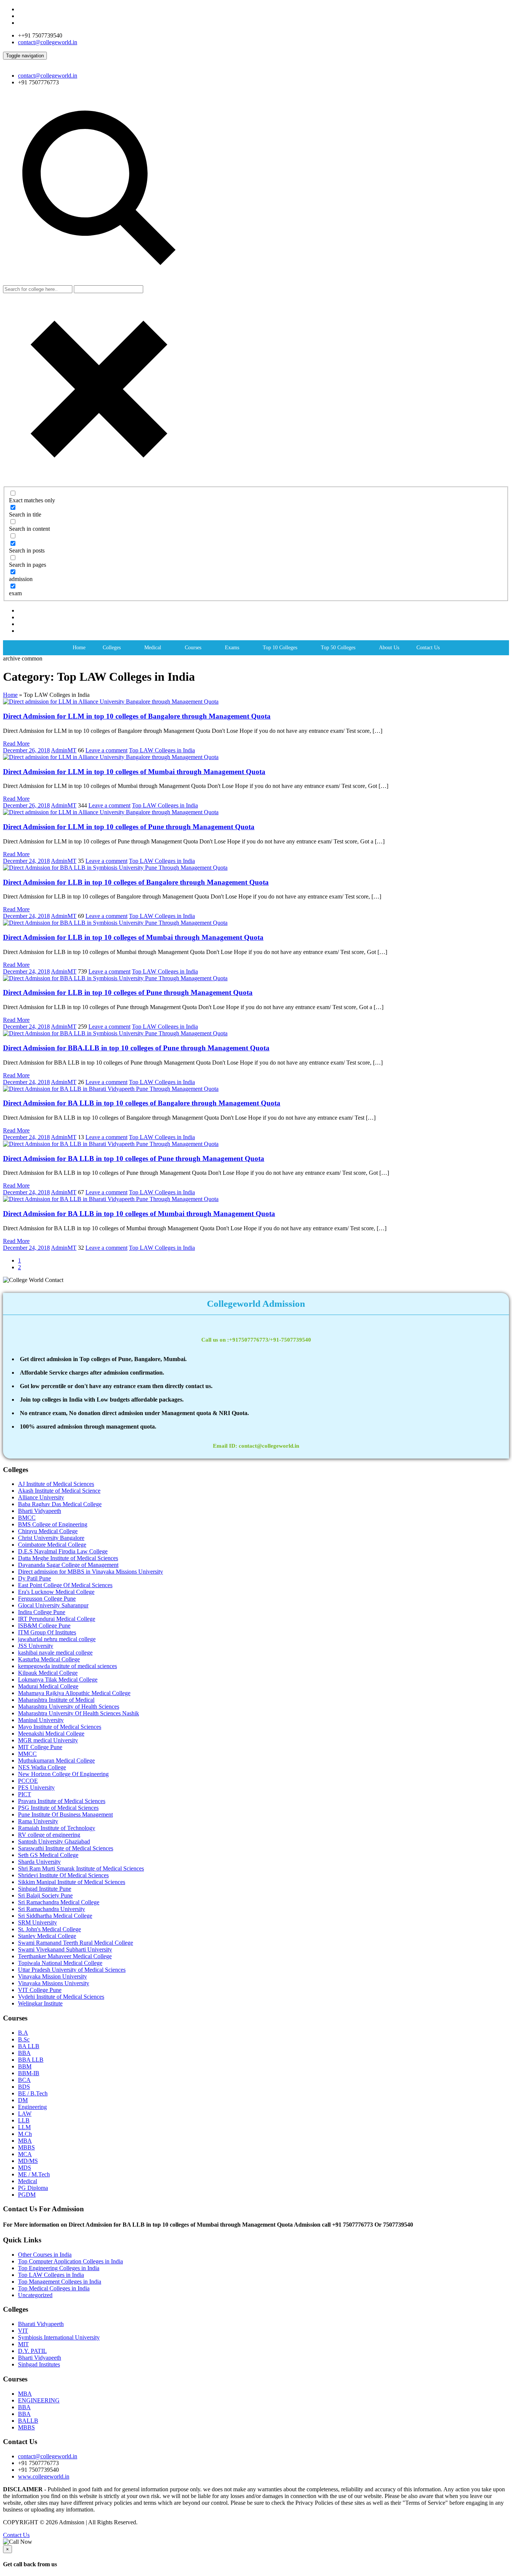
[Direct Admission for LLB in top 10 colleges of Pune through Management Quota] (115, 978)
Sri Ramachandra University (52, 1909)
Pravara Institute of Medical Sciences (62, 1801)
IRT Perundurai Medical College (57, 1619)
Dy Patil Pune (34, 1578)
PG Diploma (33, 2188)
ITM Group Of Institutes (47, 1632)
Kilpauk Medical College (48, 1673)
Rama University (38, 1821)
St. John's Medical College (49, 1929)
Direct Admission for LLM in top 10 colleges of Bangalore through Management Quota (137, 716)
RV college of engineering (49, 1835)
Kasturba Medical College (49, 1659)
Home (79, 648)
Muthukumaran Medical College (56, 1761)
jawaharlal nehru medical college (57, 1639)
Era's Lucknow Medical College (56, 1592)
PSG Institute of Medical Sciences (58, 1808)
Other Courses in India (45, 2255)
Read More (16, 744)
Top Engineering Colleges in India (59, 2268)
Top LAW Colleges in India (162, 750)
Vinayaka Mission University (52, 1976)
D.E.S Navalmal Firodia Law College (63, 1551)
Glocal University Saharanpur (53, 1605)
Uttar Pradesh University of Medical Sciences (72, 1970)
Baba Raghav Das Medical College (60, 1504)
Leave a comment (106, 750)
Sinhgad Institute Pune (45, 1889)
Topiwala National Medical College (60, 1963)
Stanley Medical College (47, 1936)
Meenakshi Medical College (51, 1734)
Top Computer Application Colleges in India (70, 2261)
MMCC (27, 1754)
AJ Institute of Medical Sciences (56, 1484)
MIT (23, 2344)
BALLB (28, 2421)
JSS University (36, 1646)
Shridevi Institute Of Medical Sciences (63, 1875)
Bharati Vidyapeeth (41, 2324)
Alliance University (41, 1497)
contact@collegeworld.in (48, 42)
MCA (25, 2154)
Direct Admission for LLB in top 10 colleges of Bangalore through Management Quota (136, 882)
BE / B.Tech (33, 2093)
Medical (153, 648)
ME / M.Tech (34, 2174)
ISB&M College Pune (44, 1626)
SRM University (37, 1922)
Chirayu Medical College (48, 1531)
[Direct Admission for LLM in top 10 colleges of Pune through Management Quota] (111, 812)
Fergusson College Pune (47, 1599)
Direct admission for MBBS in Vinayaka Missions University (91, 1572)
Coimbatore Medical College (52, 1545)
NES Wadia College (42, 1767)
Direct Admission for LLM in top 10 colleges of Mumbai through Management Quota (134, 772)
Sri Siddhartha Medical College (55, 1916)
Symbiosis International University (59, 2337)
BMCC (27, 1518)
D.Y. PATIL (32, 2351)
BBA (24, 2053)
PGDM (27, 2195)
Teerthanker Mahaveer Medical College (65, 1956)
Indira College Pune (42, 1612)
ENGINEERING (39, 2400)
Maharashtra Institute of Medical (56, 1700)
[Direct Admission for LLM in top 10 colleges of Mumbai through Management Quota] (111, 757)
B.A (23, 2033)
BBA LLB (31, 2060)
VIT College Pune (40, 1990)
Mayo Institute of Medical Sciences (60, 1727)
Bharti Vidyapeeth (40, 1511)
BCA (24, 2080)
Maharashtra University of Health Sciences (69, 1707)
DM (23, 2100)
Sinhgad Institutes (39, 2364)
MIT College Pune (40, 1747)
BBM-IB (29, 2073)
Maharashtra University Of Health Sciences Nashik (79, 1713)
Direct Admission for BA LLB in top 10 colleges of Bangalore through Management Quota (142, 1103)
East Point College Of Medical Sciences (65, 1585)
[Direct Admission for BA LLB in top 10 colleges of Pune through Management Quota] (111, 1144)
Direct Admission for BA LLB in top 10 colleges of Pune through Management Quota (134, 1158)
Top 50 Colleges (338, 648)
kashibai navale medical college (55, 1653)
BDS (24, 2087)
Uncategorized (35, 2295)
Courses (193, 648)
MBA (25, 2141)
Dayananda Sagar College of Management (68, 1565)
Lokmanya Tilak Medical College (58, 1680)
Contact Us (428, 648)
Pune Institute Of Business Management (65, 1814)
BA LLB (29, 2046)
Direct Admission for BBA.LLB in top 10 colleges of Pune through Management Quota (136, 1048)
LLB (24, 2120)
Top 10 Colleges (280, 648)
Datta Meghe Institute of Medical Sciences (68, 1558)
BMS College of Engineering (53, 1524)
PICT (25, 1794)
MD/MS (28, 2161)
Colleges (112, 648)
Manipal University (41, 1720)
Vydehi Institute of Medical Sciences (61, 1997)
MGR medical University (48, 1740)
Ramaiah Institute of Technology (57, 1828)
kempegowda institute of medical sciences (67, 1666)
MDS (25, 2168)
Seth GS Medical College (48, 1855)
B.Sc (24, 2039)
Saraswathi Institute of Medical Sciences (66, 1848)
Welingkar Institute (40, 2003)
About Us (389, 648)
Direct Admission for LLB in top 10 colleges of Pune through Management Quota (128, 992)
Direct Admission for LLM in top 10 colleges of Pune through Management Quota (129, 827)
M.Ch (25, 2134)
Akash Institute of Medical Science (59, 1491)
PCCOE (28, 1781)
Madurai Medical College (48, 1686)
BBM (25, 2066)
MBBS (26, 2147)
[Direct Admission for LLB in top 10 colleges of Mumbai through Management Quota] (115, 923)
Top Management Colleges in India (60, 2282)
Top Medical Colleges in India (54, 2288)
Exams (232, 648)
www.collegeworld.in (44, 2476)
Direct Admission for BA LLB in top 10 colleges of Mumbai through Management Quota (139, 1214)
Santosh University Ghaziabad (54, 1841)
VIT (23, 2331)
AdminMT (64, 750)
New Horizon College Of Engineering (63, 1774)
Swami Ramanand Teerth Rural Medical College (76, 1943)
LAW (25, 2114)
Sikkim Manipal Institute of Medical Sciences (72, 1882)
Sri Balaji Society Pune (45, 1895)
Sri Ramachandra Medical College (59, 1902)
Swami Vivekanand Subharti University (65, 1949)
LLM (24, 2127)
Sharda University (39, 1862)
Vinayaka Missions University (54, 1983)
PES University (36, 1787)
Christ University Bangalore (51, 1538)
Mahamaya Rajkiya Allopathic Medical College (74, 1693)
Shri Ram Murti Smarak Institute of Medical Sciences (81, 1868)
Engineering (32, 2107)
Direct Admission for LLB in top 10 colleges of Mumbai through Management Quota (133, 937)
